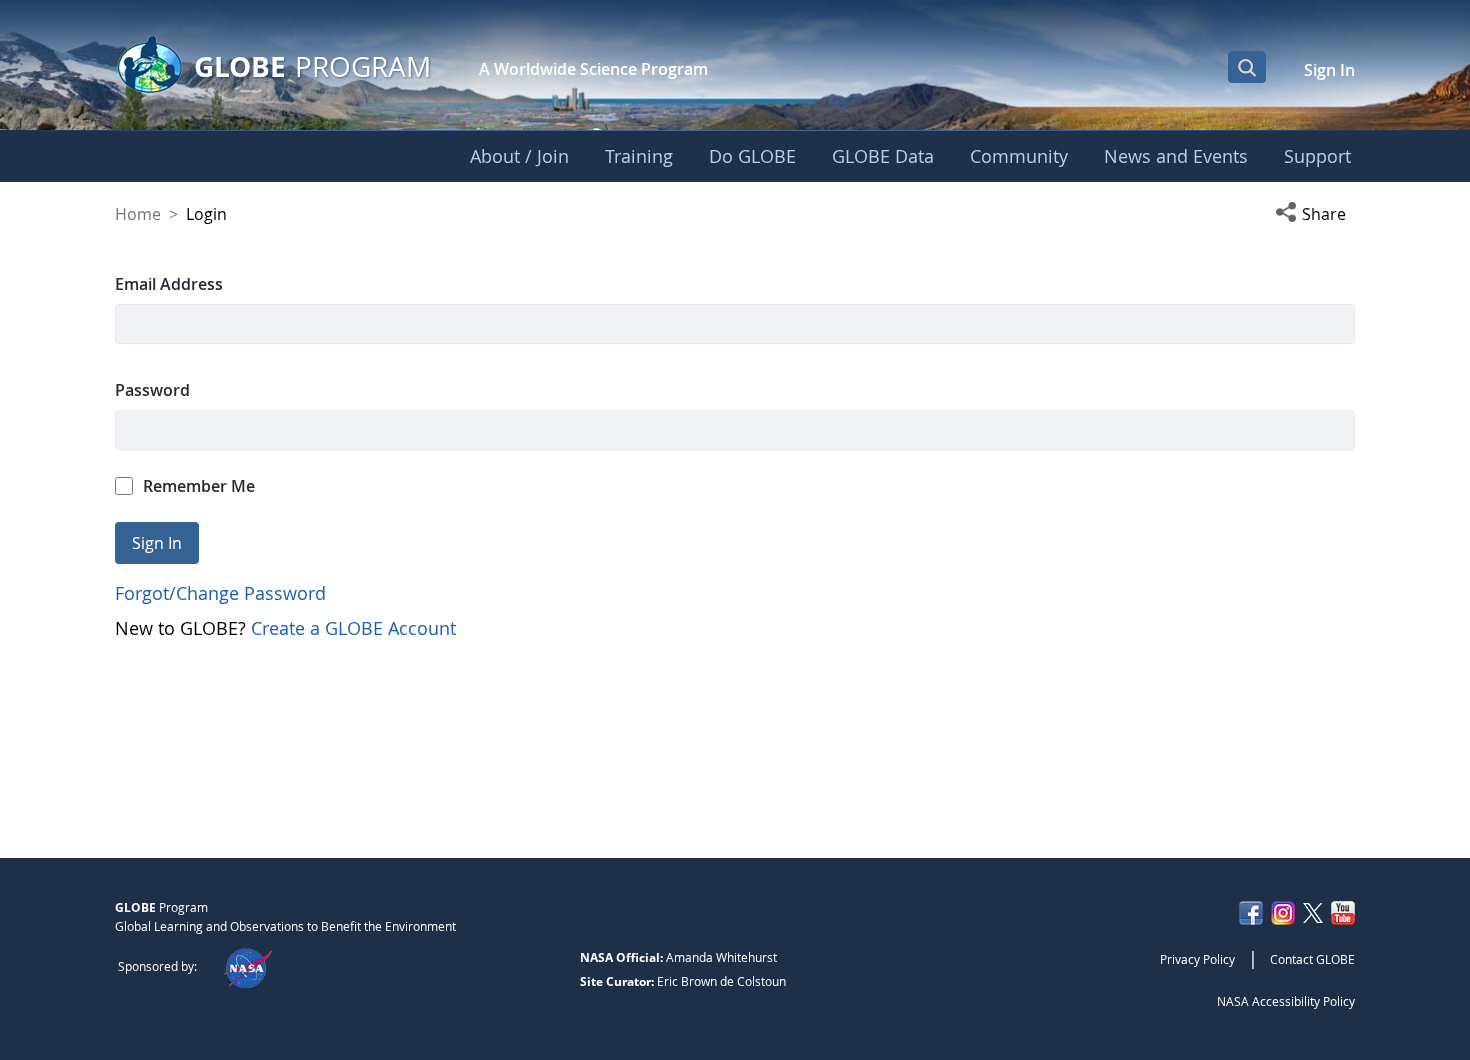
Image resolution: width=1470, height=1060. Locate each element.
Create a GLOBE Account (353, 628)
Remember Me (199, 486)
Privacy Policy (1197, 959)
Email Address (169, 284)
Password (152, 390)
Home (138, 214)
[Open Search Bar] (1247, 67)
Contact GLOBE (1312, 959)
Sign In (1329, 70)
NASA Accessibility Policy (1286, 1001)
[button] (1315, 214)
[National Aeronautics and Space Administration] (247, 966)
